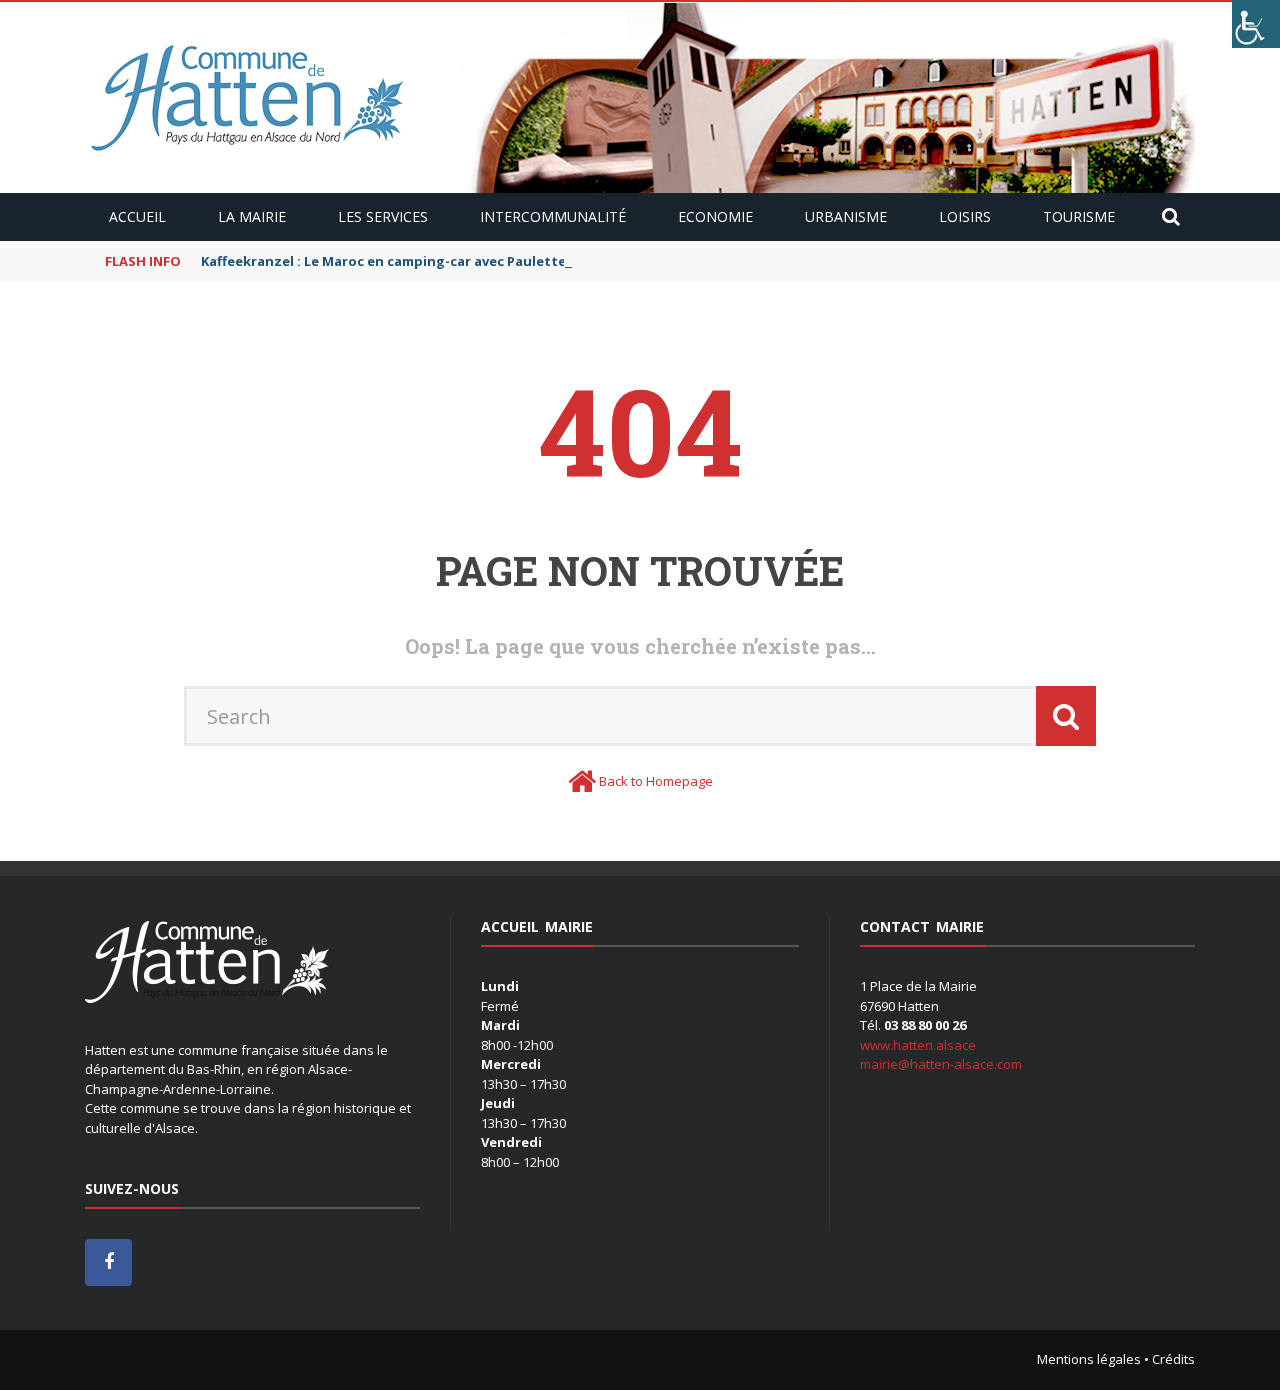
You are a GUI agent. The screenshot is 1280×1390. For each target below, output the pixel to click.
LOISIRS (965, 216)
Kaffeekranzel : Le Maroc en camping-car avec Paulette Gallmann (417, 261)
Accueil (137, 216)
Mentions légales (1089, 1359)
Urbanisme (846, 216)
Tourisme (1079, 216)
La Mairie (252, 216)
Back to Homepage (656, 781)
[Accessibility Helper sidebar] (1256, 24)
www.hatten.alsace (918, 1045)
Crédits (1173, 1359)
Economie (715, 216)
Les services (383, 216)
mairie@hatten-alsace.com (941, 1064)
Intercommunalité (553, 216)
